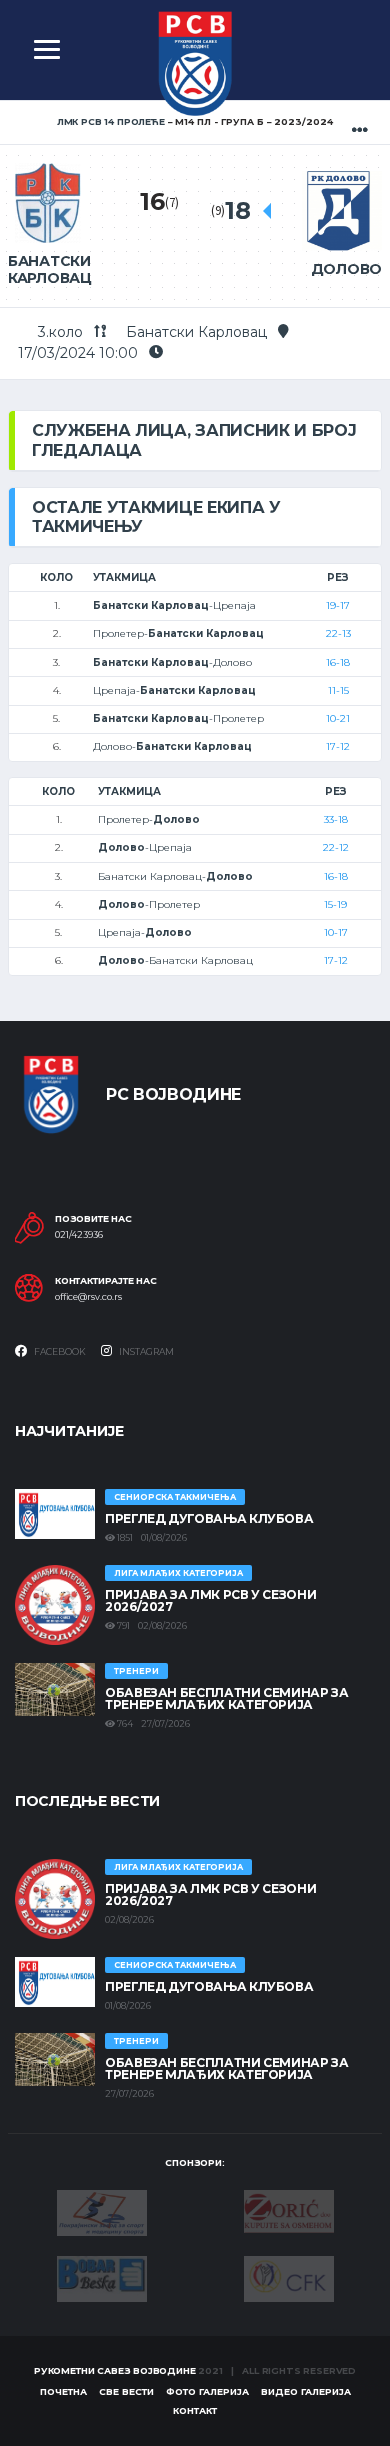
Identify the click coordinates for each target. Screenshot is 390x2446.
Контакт (195, 2410)
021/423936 (79, 1235)
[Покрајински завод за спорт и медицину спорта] (102, 2212)
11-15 (338, 690)
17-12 (338, 746)
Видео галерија (306, 2391)
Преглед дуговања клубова (209, 1518)
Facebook (59, 1351)
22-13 (338, 633)
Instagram (145, 1351)
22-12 (336, 847)
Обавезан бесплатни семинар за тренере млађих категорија (227, 1698)
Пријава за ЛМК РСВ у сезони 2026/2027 (210, 1600)
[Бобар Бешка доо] (102, 2278)
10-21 (338, 718)
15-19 (335, 904)
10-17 (336, 932)
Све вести (126, 2391)
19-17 (338, 605)
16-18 (338, 662)
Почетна (63, 2391)
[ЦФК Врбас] (289, 2277)
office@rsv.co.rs (88, 1297)
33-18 (336, 819)
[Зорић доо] (289, 2210)
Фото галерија (207, 2391)
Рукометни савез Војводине (115, 2370)
